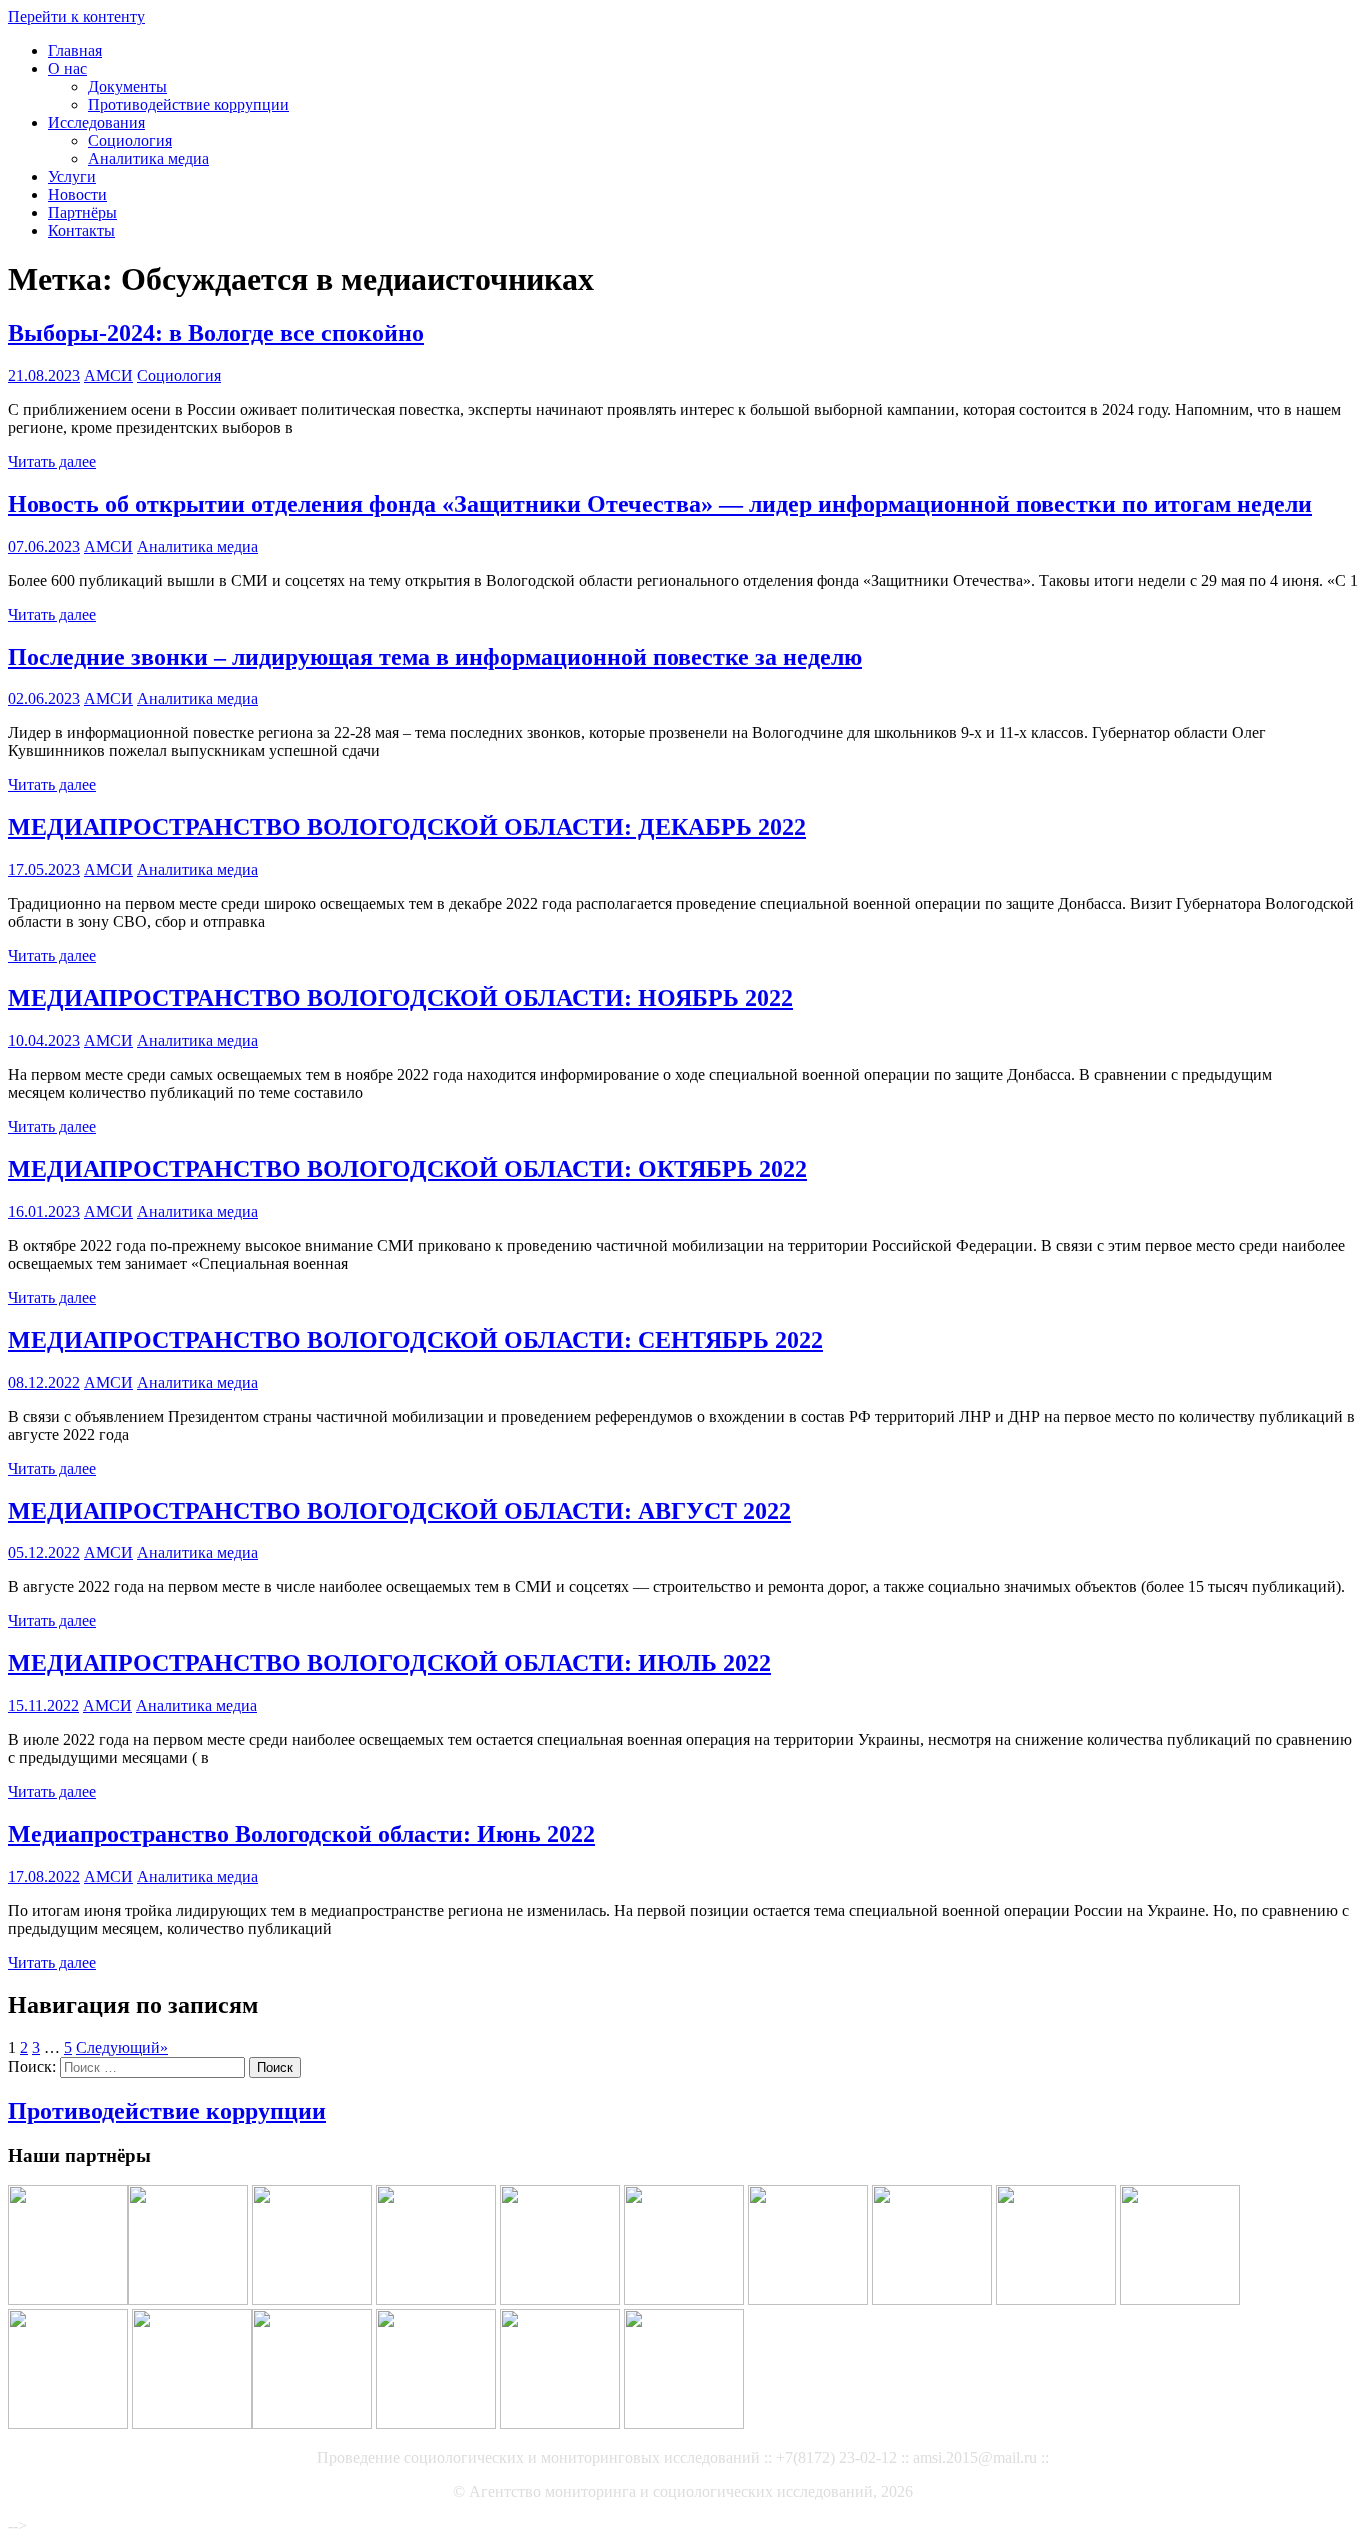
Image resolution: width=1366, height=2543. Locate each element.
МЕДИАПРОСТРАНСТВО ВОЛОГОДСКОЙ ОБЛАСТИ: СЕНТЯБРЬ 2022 (415, 1340)
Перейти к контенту (76, 16)
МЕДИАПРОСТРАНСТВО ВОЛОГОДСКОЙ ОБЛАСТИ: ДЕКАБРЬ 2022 (407, 827)
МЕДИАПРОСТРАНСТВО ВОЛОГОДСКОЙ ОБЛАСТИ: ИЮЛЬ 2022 (389, 1663)
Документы (127, 86)
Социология (130, 140)
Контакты (81, 230)
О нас (67, 68)
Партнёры (82, 212)
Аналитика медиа (148, 158)
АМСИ (108, 375)
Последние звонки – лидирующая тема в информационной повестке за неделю (435, 657)
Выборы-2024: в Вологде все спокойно (216, 333)
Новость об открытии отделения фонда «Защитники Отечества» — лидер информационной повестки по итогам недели (660, 504)
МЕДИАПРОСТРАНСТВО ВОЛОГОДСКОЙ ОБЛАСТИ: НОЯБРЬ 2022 (400, 998)
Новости (77, 194)
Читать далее (52, 461)
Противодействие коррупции (188, 104)
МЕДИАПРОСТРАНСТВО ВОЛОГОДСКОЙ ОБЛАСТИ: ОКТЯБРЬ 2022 (407, 1169)
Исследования (96, 122)
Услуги (72, 176)
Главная (75, 50)
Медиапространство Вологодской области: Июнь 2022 (301, 1834)
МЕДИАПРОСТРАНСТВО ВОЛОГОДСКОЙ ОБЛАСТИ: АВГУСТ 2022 (399, 1511)
